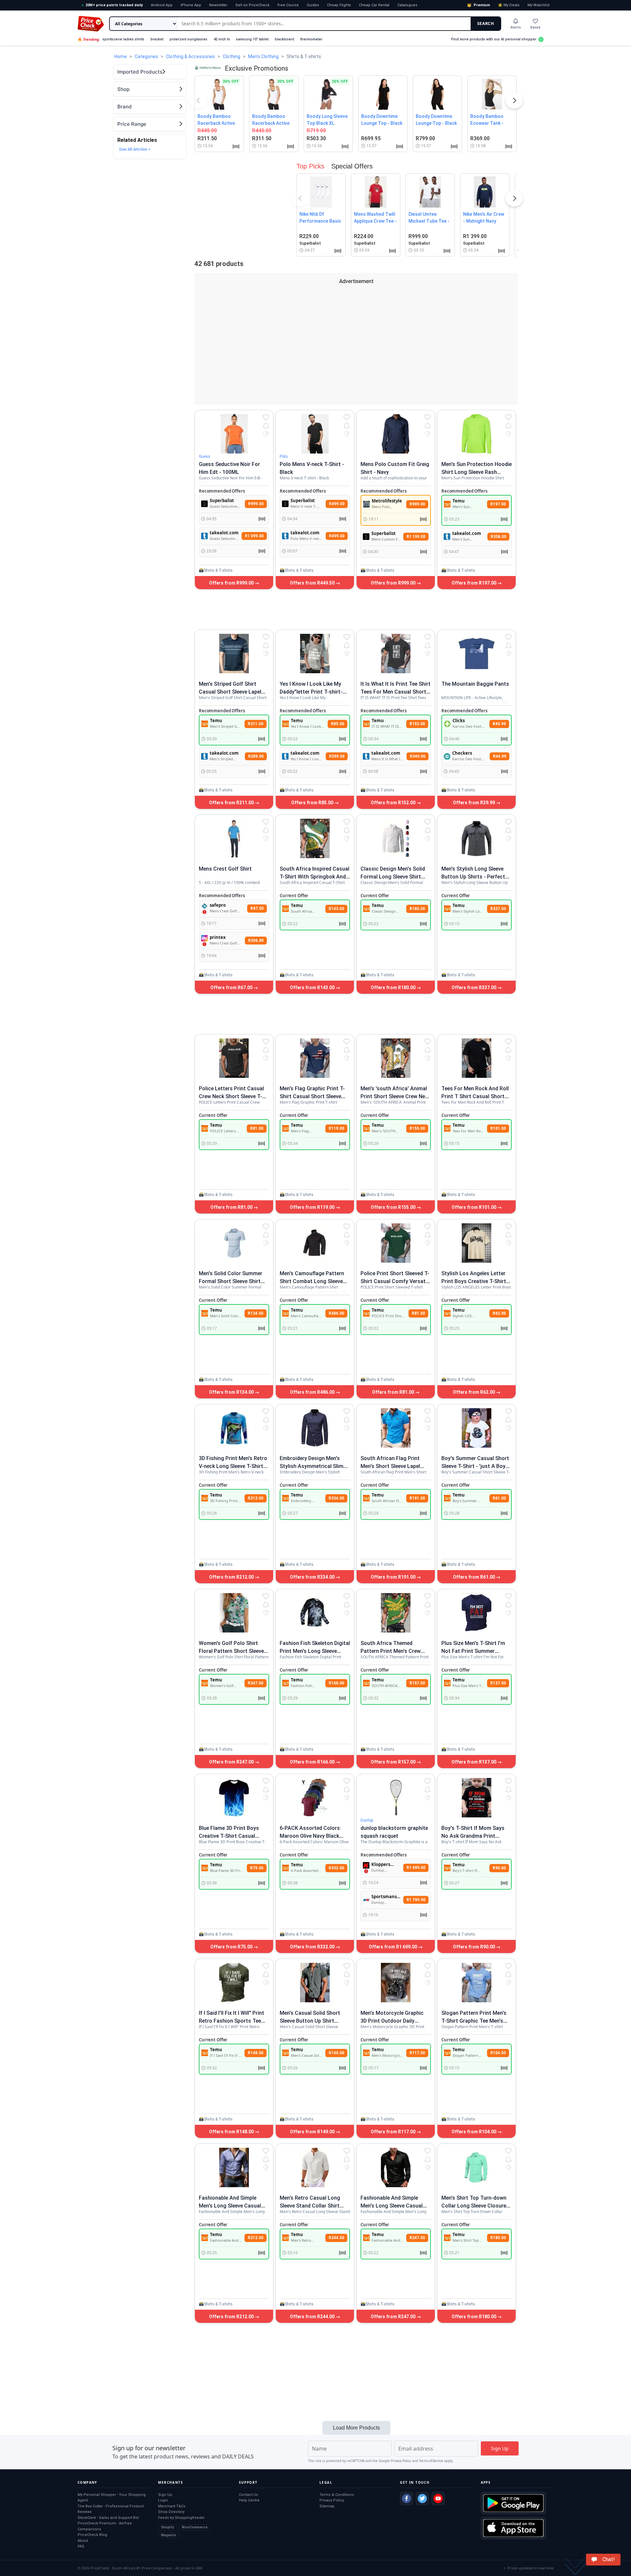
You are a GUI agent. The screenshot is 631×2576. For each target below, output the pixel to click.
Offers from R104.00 (474, 2132)
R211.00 (256, 724)
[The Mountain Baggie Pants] (477, 654)
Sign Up (165, 2495)
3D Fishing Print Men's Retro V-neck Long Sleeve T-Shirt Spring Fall (233, 1466)
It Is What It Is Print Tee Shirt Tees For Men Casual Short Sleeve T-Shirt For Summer (396, 692)
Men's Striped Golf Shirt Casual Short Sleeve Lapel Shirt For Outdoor (230, 692)
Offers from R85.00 (313, 803)
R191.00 (417, 1498)
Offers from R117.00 (394, 2132)
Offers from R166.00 (313, 1762)
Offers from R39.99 (474, 803)
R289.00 (256, 756)
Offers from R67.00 (232, 988)
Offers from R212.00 (232, 1577)
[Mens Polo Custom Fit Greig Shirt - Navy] (396, 434)
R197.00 (498, 504)
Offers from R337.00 (474, 988)
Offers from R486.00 (313, 1392)
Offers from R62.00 (474, 1392)
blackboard (284, 39)
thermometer (311, 39)
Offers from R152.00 (394, 803)
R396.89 (256, 941)
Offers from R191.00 (394, 1577)
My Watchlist (538, 5)
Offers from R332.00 (313, 1947)
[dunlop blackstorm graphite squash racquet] (396, 1798)
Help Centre (249, 2500)
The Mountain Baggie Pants (475, 684)
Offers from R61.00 (474, 1577)
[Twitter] (422, 2498)
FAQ (81, 2546)
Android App (162, 5)
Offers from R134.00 (232, 1392)
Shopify (167, 2527)
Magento (169, 2535)
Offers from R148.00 (232, 2132)
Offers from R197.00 (474, 583)
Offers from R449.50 (313, 583)
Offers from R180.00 (394, 988)
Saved (535, 27)
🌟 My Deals (509, 5)
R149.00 (336, 2053)
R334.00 (336, 1498)
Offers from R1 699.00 (393, 1947)
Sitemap (327, 2506)
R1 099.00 (254, 536)
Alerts (516, 27)
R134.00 (256, 1313)
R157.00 (417, 1683)
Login (163, 2500)
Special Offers (352, 166)
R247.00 (256, 1683)
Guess (205, 456)
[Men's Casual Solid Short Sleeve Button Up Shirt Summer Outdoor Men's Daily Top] (315, 1983)
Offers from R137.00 (474, 1762)
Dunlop (367, 1820)
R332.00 (336, 1868)
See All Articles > (135, 149)
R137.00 (498, 1683)
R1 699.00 (416, 1868)
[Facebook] (407, 2498)
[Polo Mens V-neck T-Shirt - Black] (315, 434)
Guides (313, 5)
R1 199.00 (416, 537)
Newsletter (218, 5)
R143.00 (336, 909)
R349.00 (418, 756)
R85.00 (338, 724)
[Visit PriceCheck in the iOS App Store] (513, 2528)
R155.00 (417, 1128)
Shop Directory (171, 2512)
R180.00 (417, 909)
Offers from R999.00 (232, 583)
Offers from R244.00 (313, 2317)
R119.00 (336, 1128)
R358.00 (498, 537)
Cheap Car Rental (374, 5)
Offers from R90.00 (474, 1947)
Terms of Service (431, 2461)
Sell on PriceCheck (252, 5)
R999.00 (256, 504)
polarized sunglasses (188, 39)
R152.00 (417, 724)
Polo (284, 456)
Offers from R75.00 (232, 1947)
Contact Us (248, 2495)
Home (121, 56)
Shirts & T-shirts (218, 570)
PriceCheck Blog (92, 2535)
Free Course (288, 5)
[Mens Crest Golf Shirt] (234, 838)
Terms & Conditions (337, 2495)
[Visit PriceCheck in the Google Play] (513, 2503)
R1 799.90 (416, 1900)
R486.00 (336, 1313)
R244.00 (336, 2238)
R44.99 (500, 756)
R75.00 (257, 1868)
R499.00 (337, 504)
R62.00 (499, 1313)
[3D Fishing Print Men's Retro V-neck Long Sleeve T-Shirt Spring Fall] (234, 1428)
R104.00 (498, 2053)
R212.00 (256, 1498)
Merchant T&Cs (172, 2506)
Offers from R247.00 (232, 1762)
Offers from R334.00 (313, 1577)
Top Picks (310, 166)
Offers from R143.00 (313, 988)
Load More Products (356, 2428)
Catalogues (407, 5)
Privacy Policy (401, 2461)
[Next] (514, 102)
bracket (157, 39)
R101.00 (498, 1128)
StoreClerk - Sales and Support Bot (108, 2518)
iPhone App (191, 5)
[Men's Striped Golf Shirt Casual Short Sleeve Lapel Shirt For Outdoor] (234, 654)
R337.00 (498, 909)
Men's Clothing (263, 56)
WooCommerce (195, 2527)
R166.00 (336, 1683)
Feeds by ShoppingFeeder (181, 2518)
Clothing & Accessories (190, 56)
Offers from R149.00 (313, 2132)
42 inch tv (222, 39)
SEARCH (486, 23)
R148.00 (256, 2053)
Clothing (232, 56)
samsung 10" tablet (252, 39)
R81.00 (257, 1128)
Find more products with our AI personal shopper (494, 39)
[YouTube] (438, 2498)
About (83, 2541)
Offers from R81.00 (232, 1207)
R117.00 (417, 2053)
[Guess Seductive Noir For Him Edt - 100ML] (234, 434)
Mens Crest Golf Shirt (225, 869)
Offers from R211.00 (232, 803)
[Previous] (199, 102)
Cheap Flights (339, 5)
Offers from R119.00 (313, 1207)
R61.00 (499, 1498)
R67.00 (257, 908)
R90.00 (499, 1868)
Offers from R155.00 (394, 1207)
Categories (146, 56)
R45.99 (499, 724)
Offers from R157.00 (394, 1762)
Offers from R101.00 (474, 1207)
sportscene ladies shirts (123, 39)
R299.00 (337, 756)
